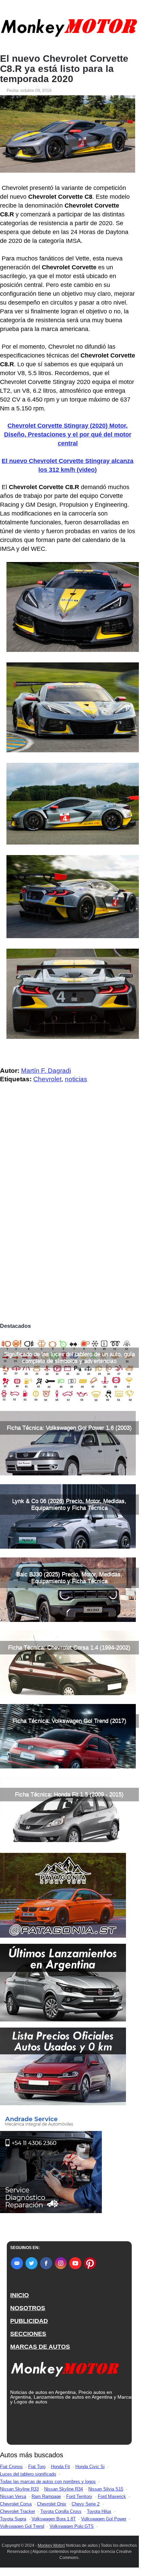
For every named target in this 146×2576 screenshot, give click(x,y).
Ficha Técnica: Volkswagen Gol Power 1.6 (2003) (69, 1428)
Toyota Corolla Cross (61, 2511)
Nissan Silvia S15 (106, 2489)
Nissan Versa (13, 2496)
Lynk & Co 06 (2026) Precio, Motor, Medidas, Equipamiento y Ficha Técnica (69, 1504)
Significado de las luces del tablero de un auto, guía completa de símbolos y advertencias (69, 1358)
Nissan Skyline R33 (19, 2489)
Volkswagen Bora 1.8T (54, 2519)
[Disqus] (69, 1225)
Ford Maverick (112, 2496)
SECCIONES (28, 2334)
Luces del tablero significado (28, 2474)
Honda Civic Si (90, 2467)
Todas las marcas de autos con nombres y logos (48, 2482)
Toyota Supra (13, 2519)
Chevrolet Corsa (16, 2504)
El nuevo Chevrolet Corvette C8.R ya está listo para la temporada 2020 (64, 69)
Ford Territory (79, 2496)
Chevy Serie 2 (86, 2504)
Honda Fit (60, 2467)
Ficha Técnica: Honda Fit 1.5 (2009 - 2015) (69, 1794)
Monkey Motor (51, 2545)
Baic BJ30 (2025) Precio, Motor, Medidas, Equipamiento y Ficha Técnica (69, 1578)
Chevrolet (47, 1079)
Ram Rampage (46, 2496)
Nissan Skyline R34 (63, 2489)
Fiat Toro (37, 2467)
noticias (76, 1079)
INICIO (20, 2295)
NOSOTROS (28, 2308)
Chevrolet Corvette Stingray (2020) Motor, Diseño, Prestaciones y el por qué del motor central (68, 434)
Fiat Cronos (11, 2467)
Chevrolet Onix (52, 2504)
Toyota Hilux (99, 2511)
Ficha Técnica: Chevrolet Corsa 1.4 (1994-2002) (69, 1648)
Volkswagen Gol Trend (22, 2526)
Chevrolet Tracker (17, 2511)
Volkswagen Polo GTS (72, 2526)
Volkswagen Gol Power (104, 2519)
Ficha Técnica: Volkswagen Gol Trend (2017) (69, 1721)
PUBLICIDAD (29, 2321)
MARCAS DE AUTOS (40, 2347)
